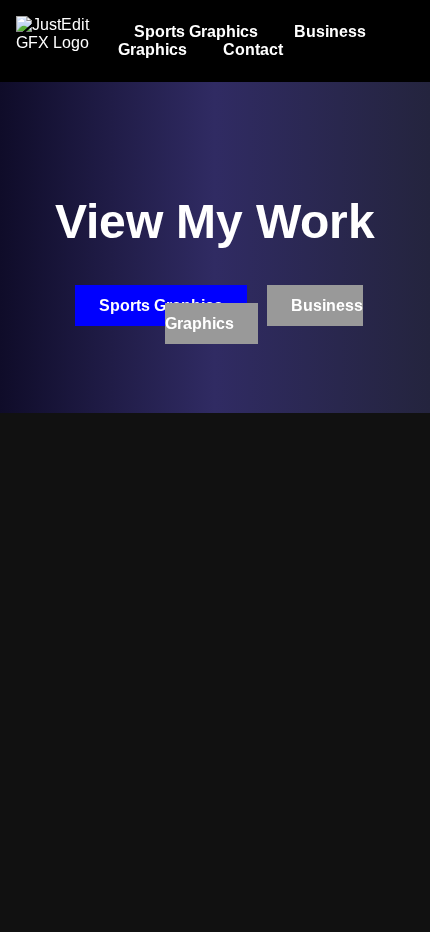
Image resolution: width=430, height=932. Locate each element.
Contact (253, 49)
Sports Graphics (196, 31)
